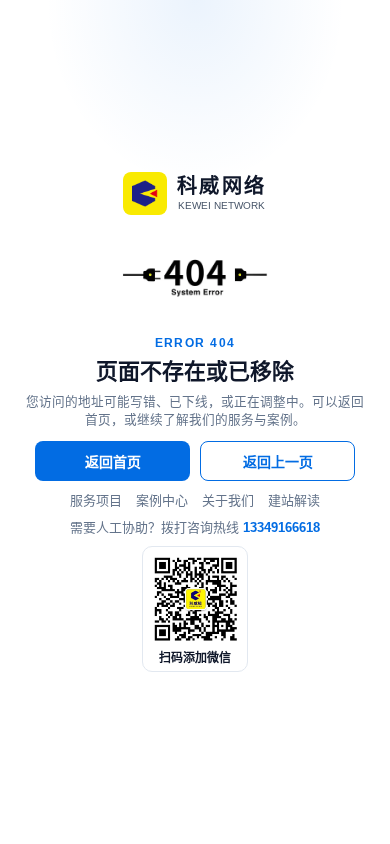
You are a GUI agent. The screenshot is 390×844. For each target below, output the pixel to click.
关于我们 (228, 500)
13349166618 (281, 527)
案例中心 (162, 500)
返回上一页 (278, 462)
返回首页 (113, 462)
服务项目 (96, 500)
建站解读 (294, 500)
